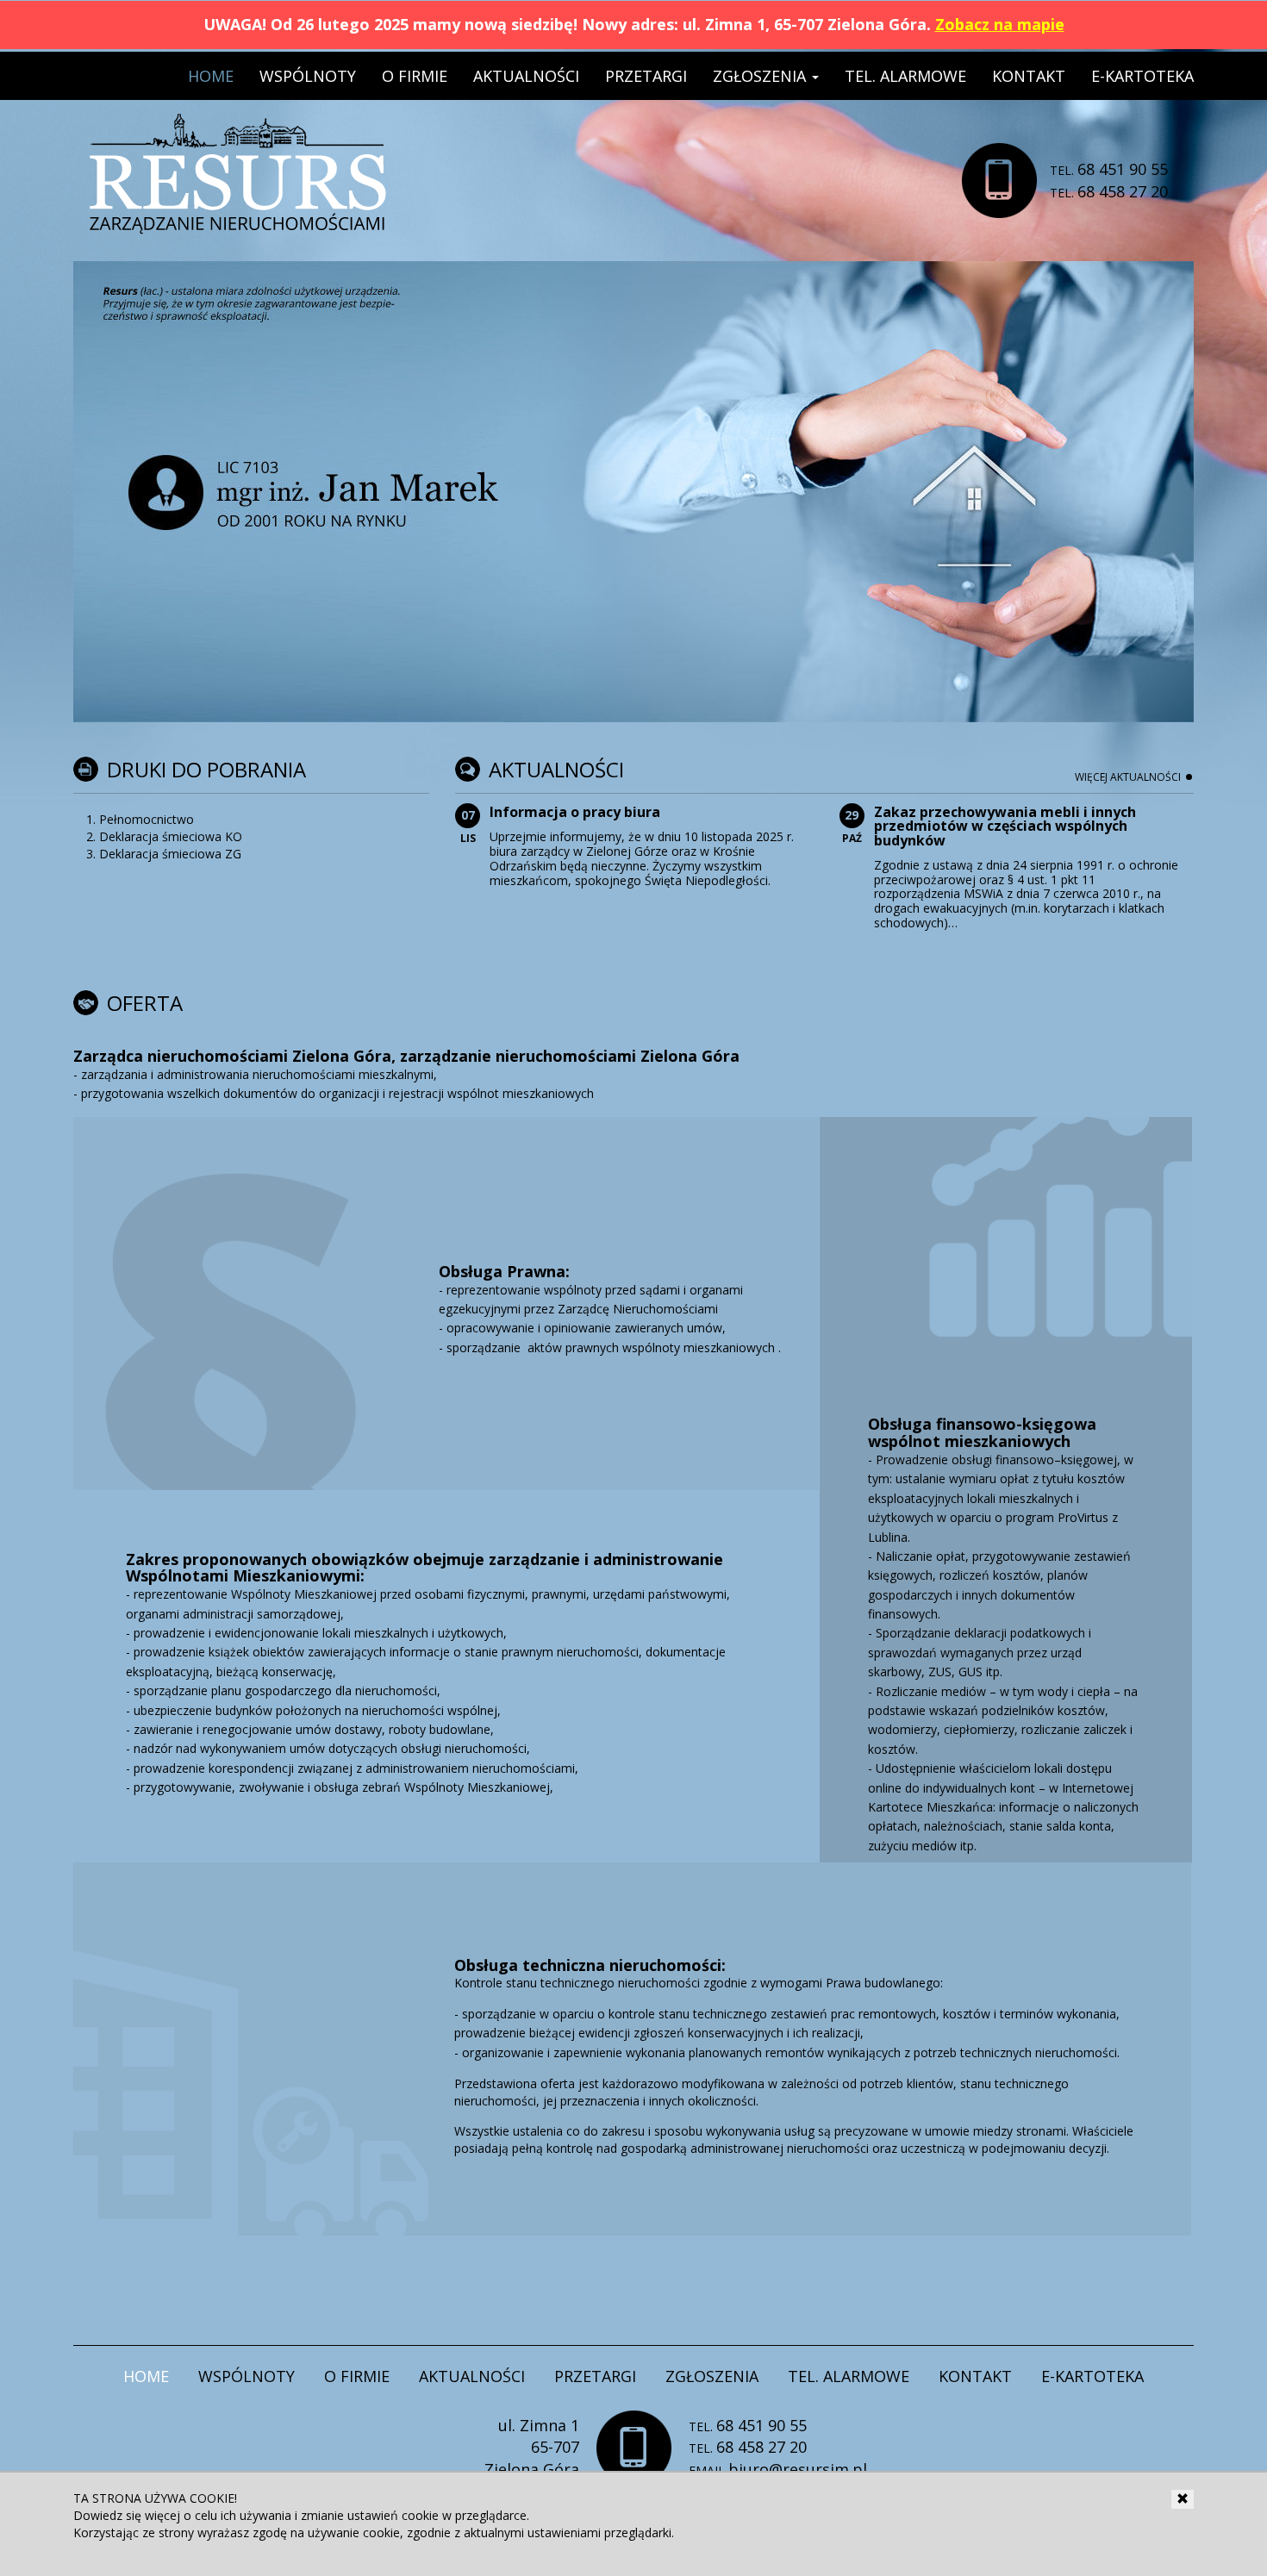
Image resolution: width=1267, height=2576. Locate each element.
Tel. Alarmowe (905, 76)
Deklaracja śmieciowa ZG (170, 854)
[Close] (1183, 2499)
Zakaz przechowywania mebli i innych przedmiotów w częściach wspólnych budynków (1005, 826)
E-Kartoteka (1142, 76)
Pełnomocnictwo (147, 819)
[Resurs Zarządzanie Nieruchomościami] (238, 134)
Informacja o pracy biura (575, 812)
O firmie (415, 76)
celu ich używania (243, 2515)
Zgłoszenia (761, 76)
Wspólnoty (308, 76)
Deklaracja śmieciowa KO (171, 836)
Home (211, 76)
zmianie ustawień (350, 2515)
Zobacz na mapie (1000, 24)
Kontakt (1029, 76)
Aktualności (526, 76)
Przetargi (646, 76)
